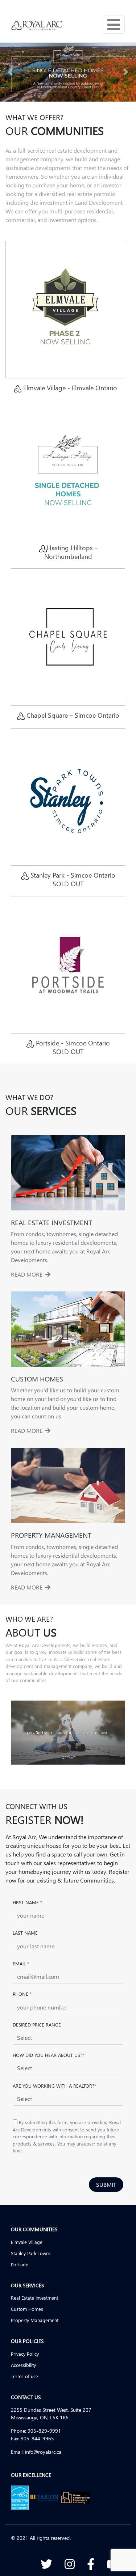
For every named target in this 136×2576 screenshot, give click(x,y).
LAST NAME (25, 1933)
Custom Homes (27, 2309)
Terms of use (24, 2376)
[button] (10, 72)
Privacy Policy (25, 2354)
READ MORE (28, 1274)
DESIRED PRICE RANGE (37, 2025)
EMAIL (21, 1963)
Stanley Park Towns (31, 2253)
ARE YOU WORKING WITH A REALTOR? (54, 2086)
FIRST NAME (27, 1902)
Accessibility (23, 2365)
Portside (20, 2264)
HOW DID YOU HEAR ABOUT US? (48, 2055)
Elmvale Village (27, 2242)
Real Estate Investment (34, 2298)
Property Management (35, 2320)
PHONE (22, 1994)
